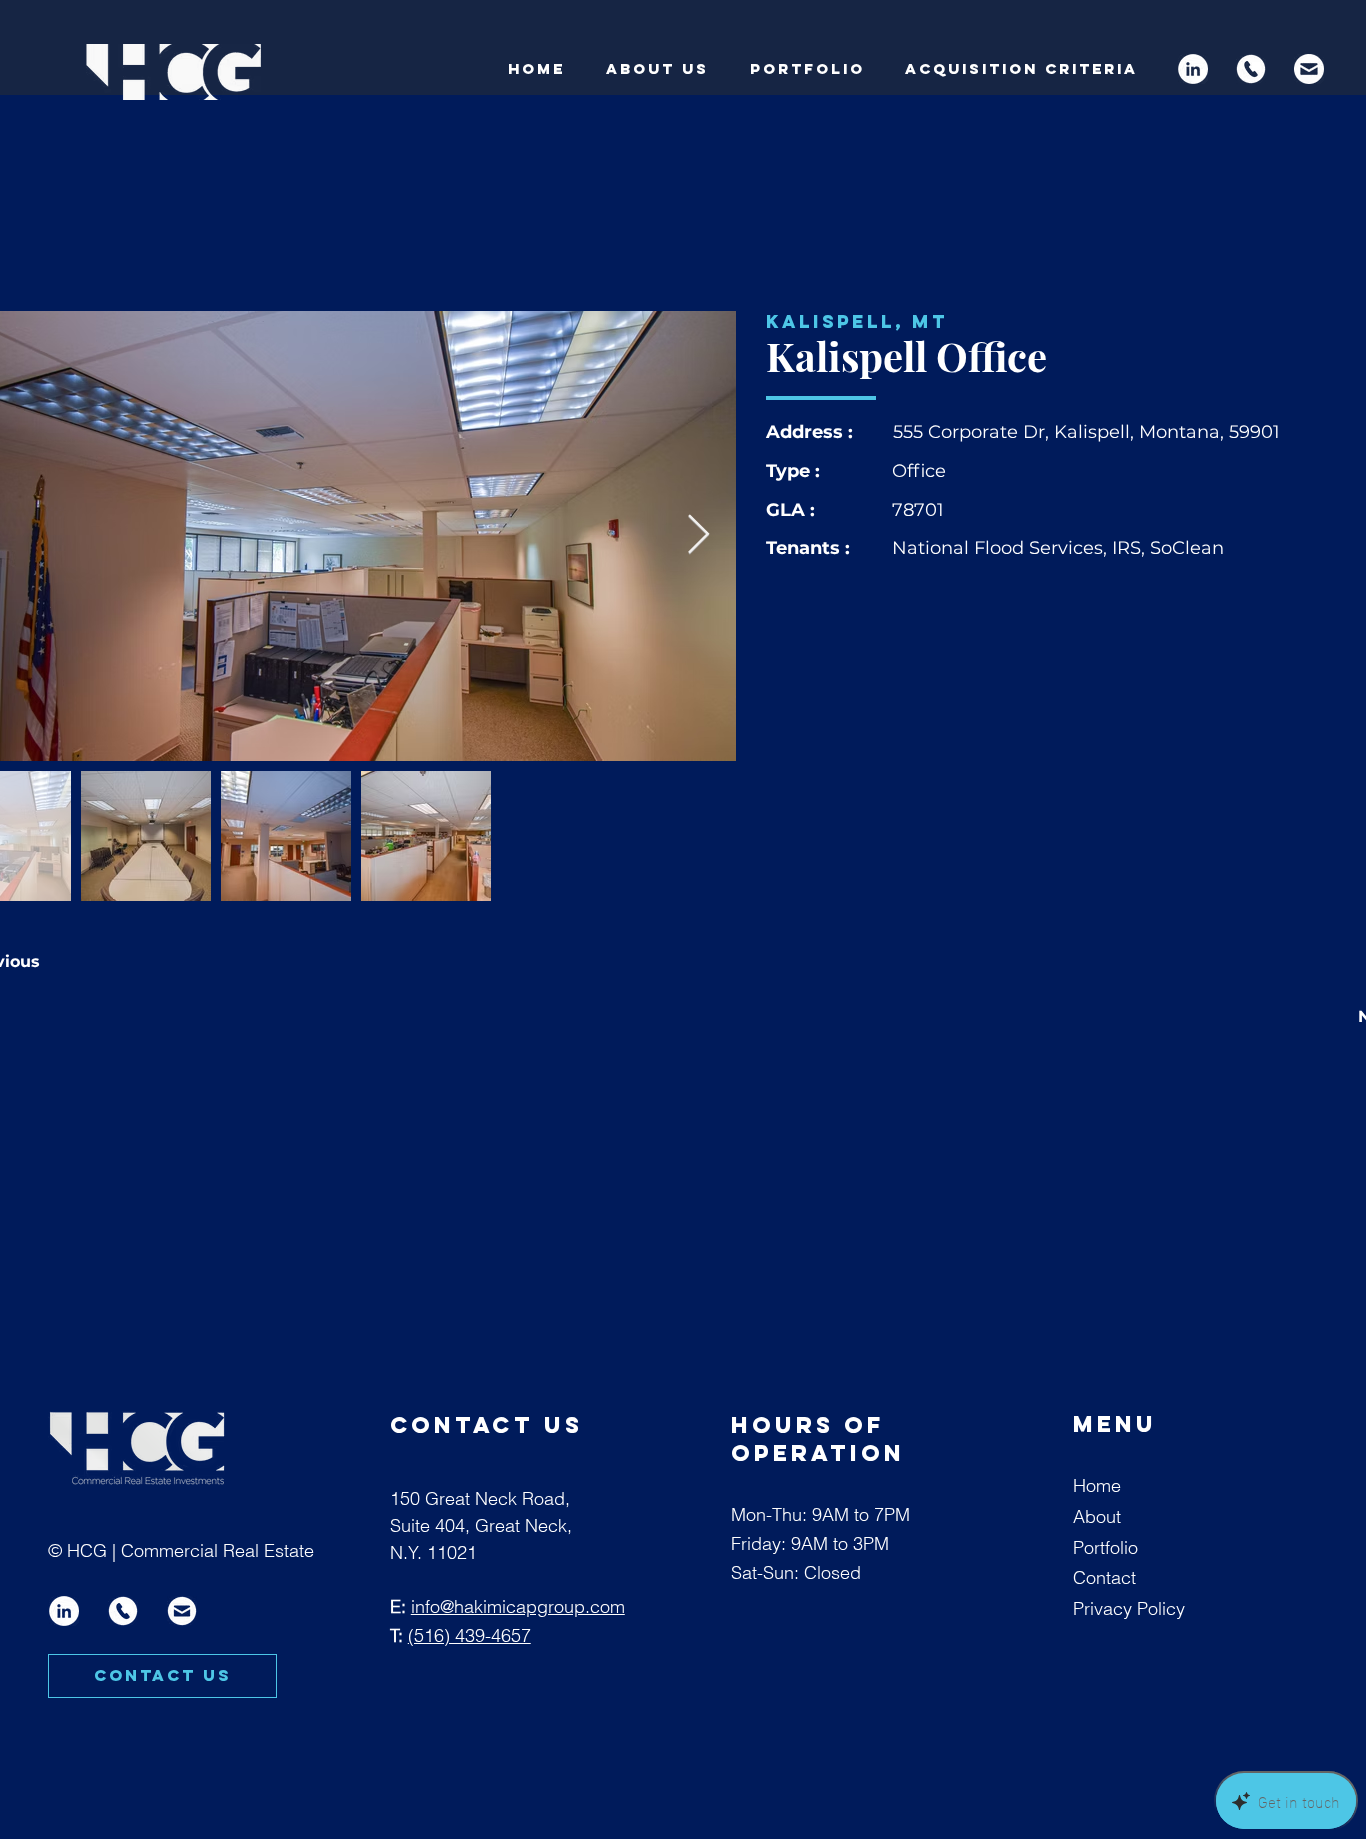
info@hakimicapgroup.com (518, 1606)
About (1097, 1516)
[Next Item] (698, 536)
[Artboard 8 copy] (1251, 69)
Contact (1104, 1577)
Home (1097, 1485)
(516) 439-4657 (469, 1635)
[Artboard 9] (1309, 69)
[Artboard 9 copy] (182, 1611)
